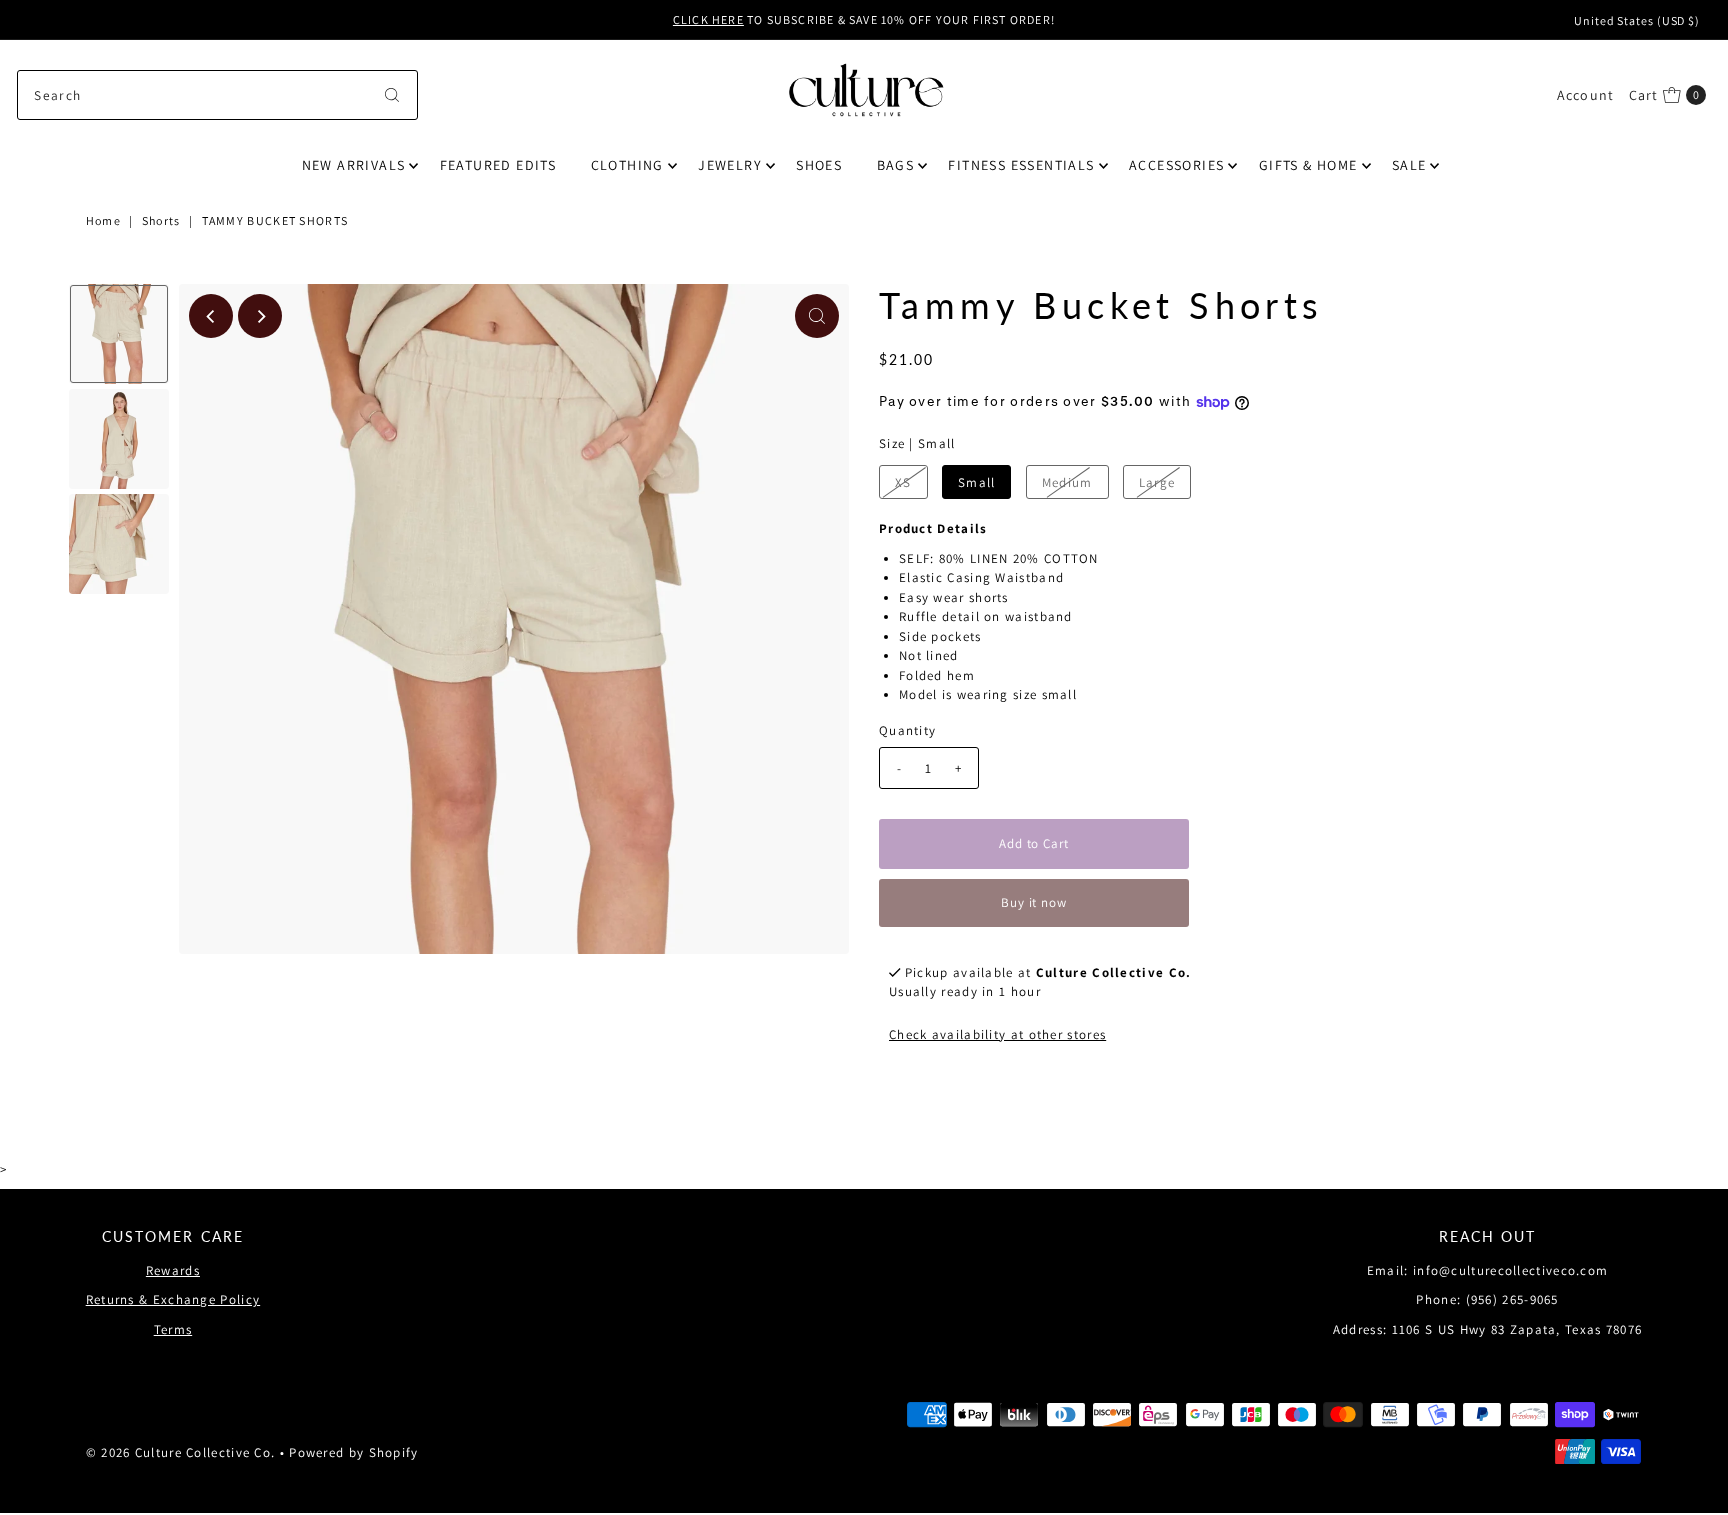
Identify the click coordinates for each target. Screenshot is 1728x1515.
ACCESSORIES (1176, 165)
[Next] (260, 316)
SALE (1409, 165)
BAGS (896, 165)
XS (903, 482)
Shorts (161, 220)
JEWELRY (730, 165)
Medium (1067, 482)
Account (1586, 95)
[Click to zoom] (817, 316)
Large (1157, 482)
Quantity (907, 730)
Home (103, 220)
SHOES (819, 165)
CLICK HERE (708, 19)
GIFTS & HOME (1308, 165)
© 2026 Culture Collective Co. (181, 1452)
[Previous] (211, 316)
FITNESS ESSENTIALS (1021, 165)
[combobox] (217, 95)
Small (977, 482)
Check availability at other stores (997, 1034)
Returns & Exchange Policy (173, 1299)
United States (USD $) (1637, 20)
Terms (173, 1329)
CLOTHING (627, 165)
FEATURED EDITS (498, 165)
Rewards (173, 1270)
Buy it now (1034, 902)
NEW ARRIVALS (354, 165)
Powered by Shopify (353, 1452)
